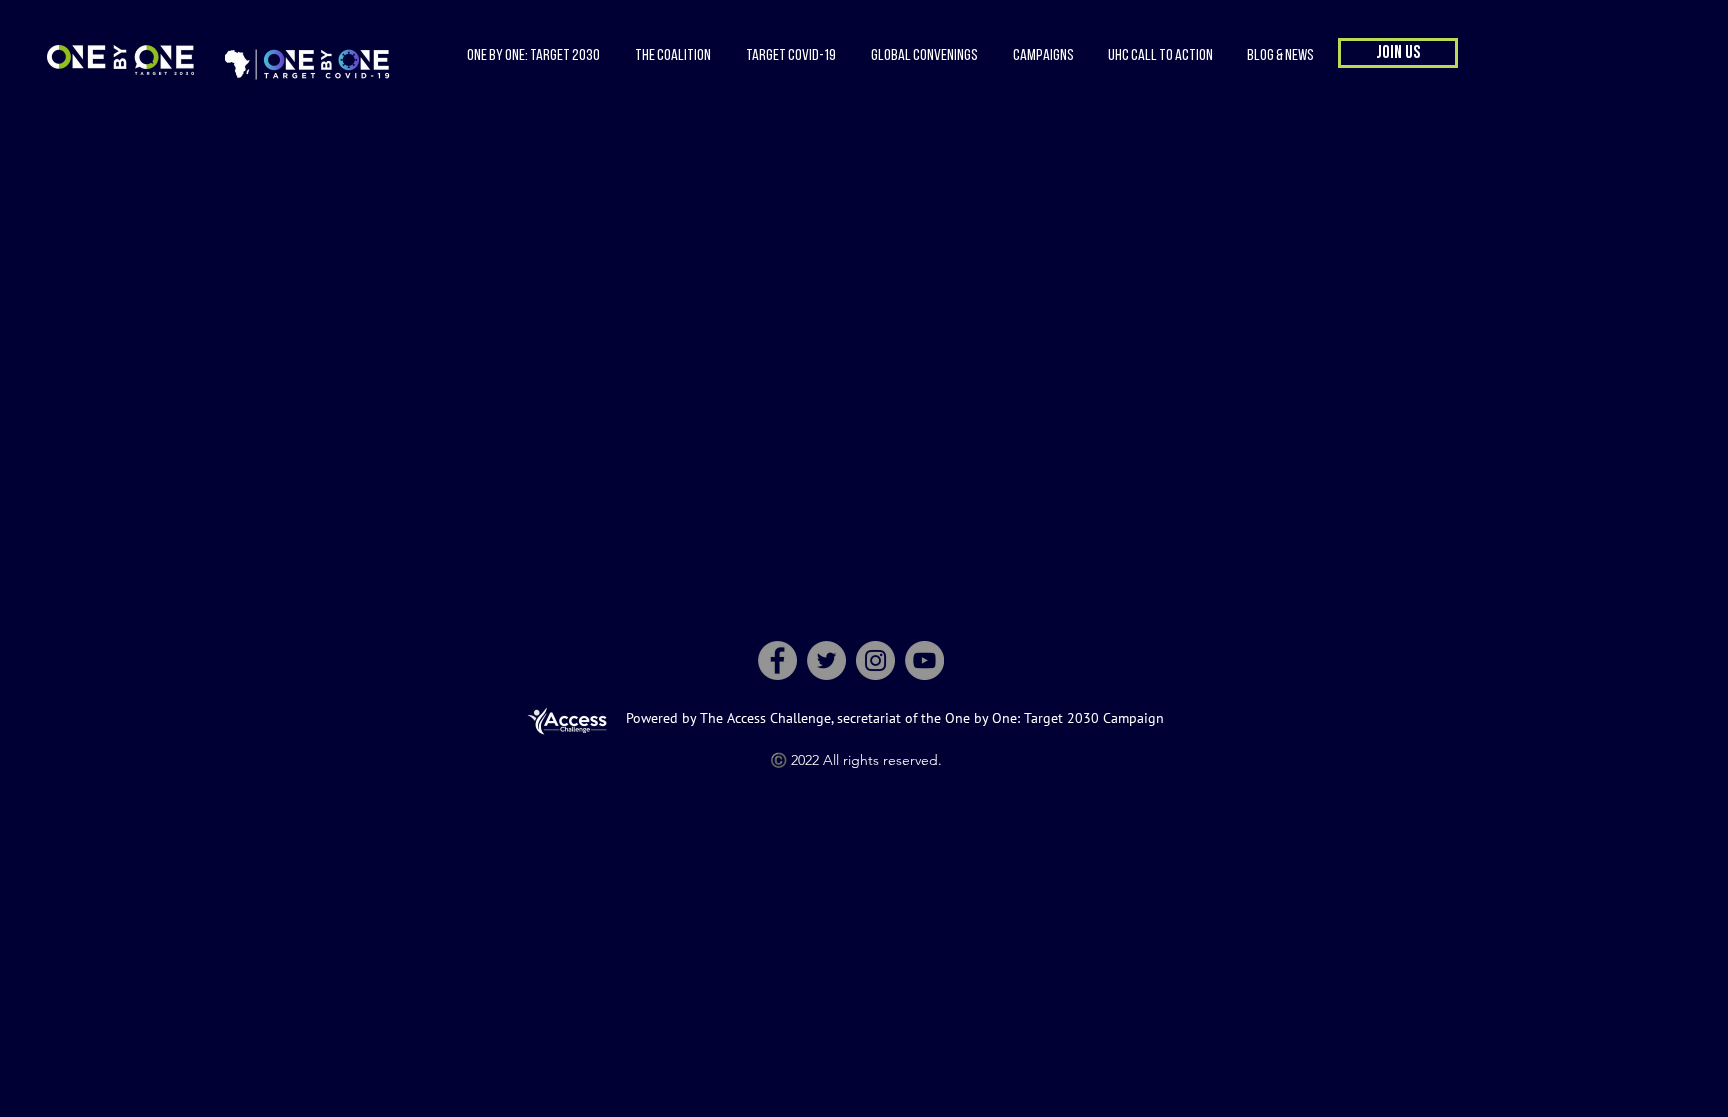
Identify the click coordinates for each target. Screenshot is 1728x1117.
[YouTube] (924, 660)
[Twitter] (826, 660)
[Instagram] (875, 660)
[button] (672, 56)
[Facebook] (777, 660)
